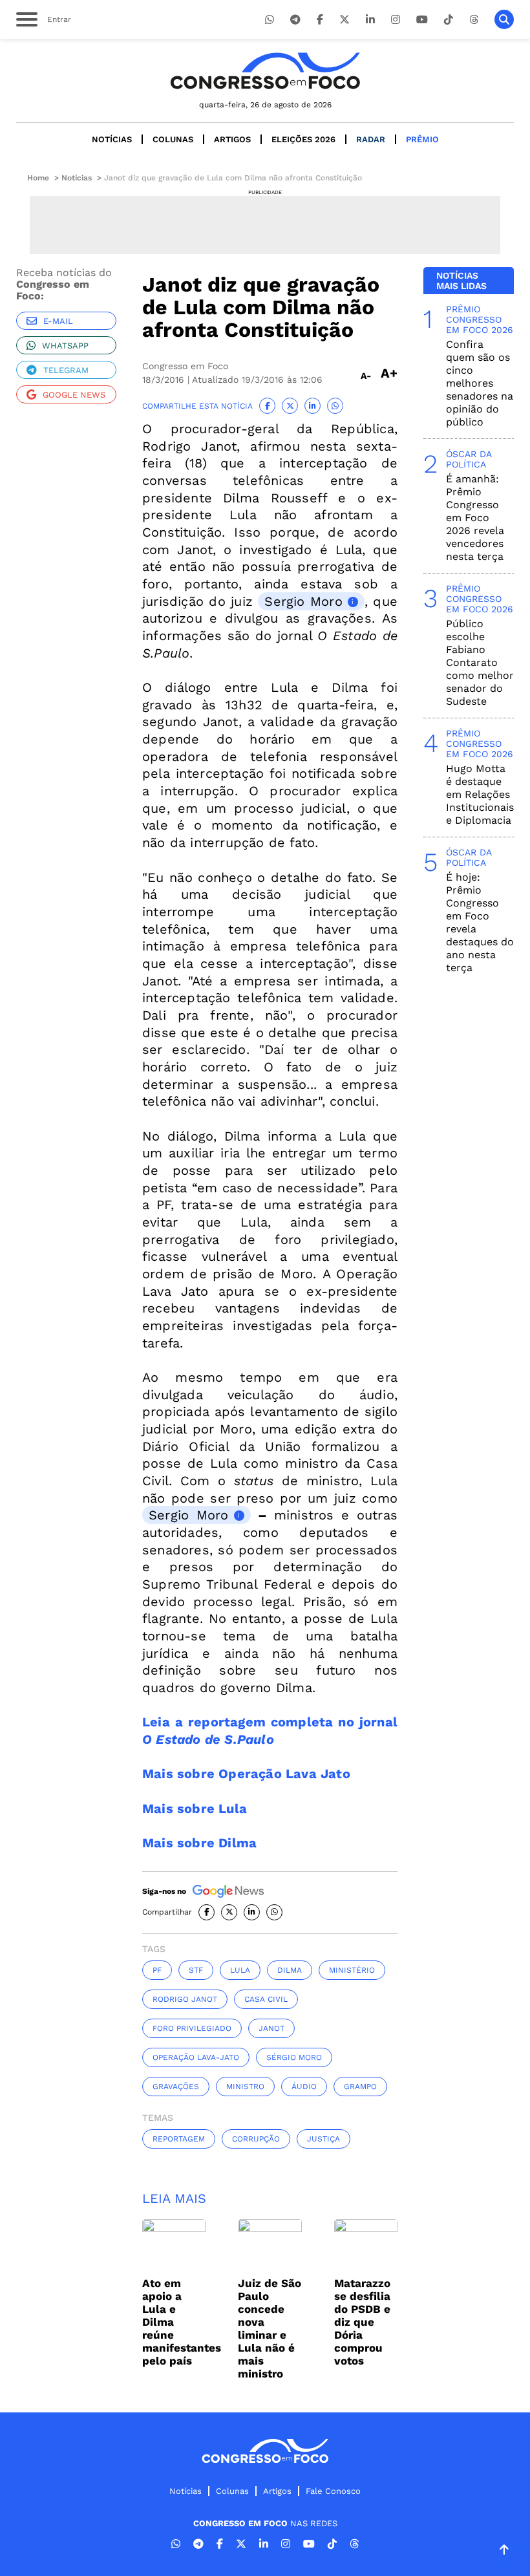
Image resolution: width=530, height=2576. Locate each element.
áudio (304, 2087)
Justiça (323, 2139)
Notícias (112, 139)
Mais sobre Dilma (199, 1843)
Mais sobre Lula (195, 1809)
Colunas (173, 139)
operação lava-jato (196, 2057)
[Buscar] (504, 19)
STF (196, 1970)
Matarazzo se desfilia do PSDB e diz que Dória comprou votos (362, 2322)
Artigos (232, 139)
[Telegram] (295, 20)
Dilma (290, 1970)
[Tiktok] (449, 20)
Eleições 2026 (303, 139)
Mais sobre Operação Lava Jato (246, 1774)
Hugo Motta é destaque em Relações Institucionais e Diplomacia (480, 794)
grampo (360, 2087)
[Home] (265, 71)
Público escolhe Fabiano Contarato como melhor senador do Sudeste (480, 662)
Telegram (66, 370)
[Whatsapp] (270, 20)
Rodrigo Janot (185, 1999)
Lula (240, 1970)
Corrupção (256, 2139)
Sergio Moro (303, 601)
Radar (371, 139)
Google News (74, 395)
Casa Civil (266, 1999)
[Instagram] (396, 20)
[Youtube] (422, 20)
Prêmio (422, 139)
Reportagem (179, 2139)
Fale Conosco (333, 2491)
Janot (271, 2028)
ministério (352, 1970)
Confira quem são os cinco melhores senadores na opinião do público (480, 383)
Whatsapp (65, 346)
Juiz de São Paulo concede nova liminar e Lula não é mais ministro (270, 2328)
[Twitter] (344, 20)
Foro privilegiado (192, 2028)
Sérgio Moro (294, 2057)
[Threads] (474, 20)
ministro (245, 2087)
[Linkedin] (370, 20)
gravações (176, 2087)
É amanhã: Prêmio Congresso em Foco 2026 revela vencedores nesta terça (475, 518)
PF (157, 1970)
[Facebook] (320, 20)
